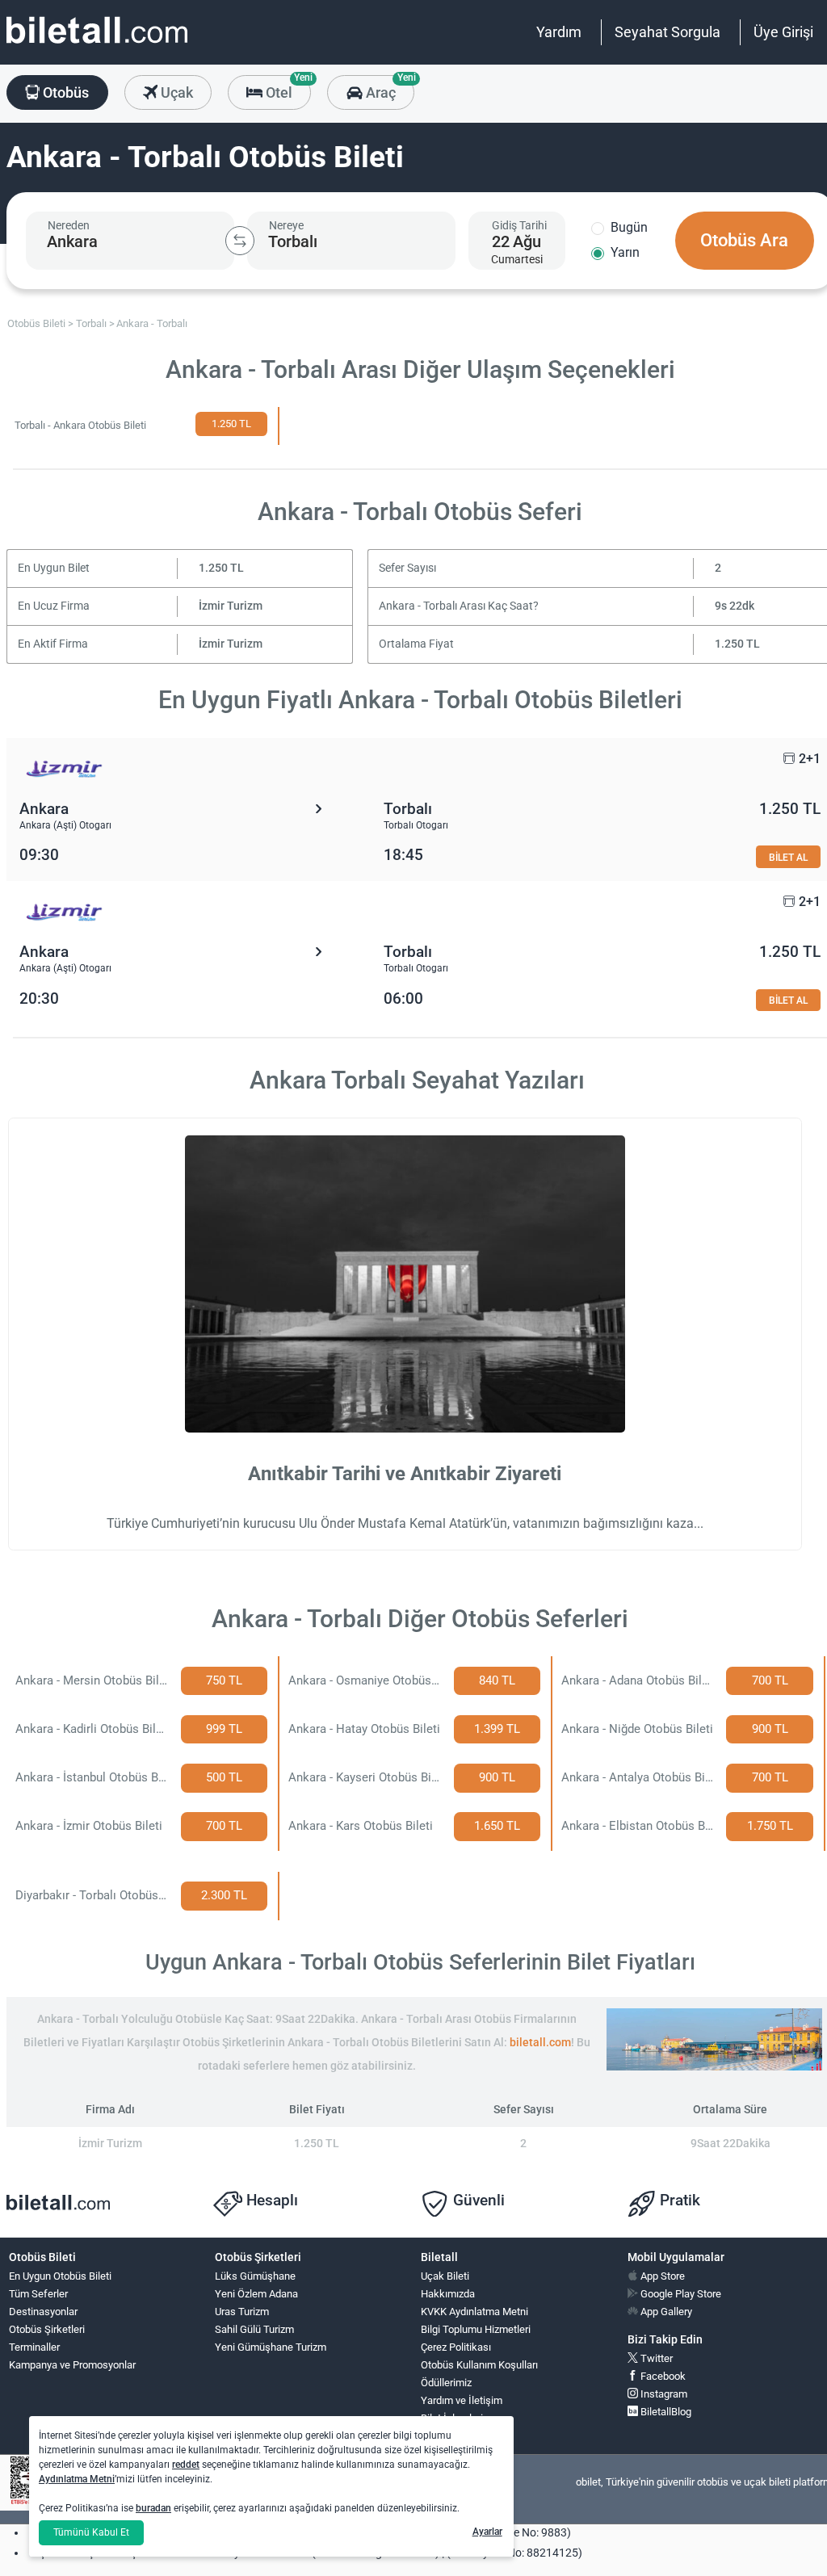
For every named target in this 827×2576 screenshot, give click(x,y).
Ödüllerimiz (446, 2383)
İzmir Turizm (231, 606)
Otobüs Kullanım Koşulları (479, 2365)
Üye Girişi (783, 32)
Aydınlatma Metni (77, 2479)
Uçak (175, 92)
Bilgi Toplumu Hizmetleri (476, 2329)
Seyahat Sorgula (667, 32)
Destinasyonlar (43, 2312)
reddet (186, 2465)
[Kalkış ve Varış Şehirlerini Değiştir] (240, 241)
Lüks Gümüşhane (255, 2276)
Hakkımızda (448, 2294)
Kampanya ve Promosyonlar (72, 2365)
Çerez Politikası (456, 2347)
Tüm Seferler (38, 2294)
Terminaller (34, 2347)
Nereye (286, 225)
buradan (153, 2508)
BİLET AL (788, 857)
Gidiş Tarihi (519, 225)
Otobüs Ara (744, 240)
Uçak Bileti (445, 2276)
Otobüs (64, 92)
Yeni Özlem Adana (256, 2294)
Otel (287, 88)
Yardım (559, 32)
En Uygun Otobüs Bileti (60, 2276)
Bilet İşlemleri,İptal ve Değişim (458, 2425)
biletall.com (540, 2043)
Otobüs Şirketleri (47, 2329)
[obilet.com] (97, 45)
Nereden (69, 225)
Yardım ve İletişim (462, 2400)
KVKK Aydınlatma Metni (474, 2312)
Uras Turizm (242, 2312)
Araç (388, 88)
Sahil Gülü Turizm (254, 2329)
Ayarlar (487, 2532)
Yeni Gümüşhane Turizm (271, 2347)
